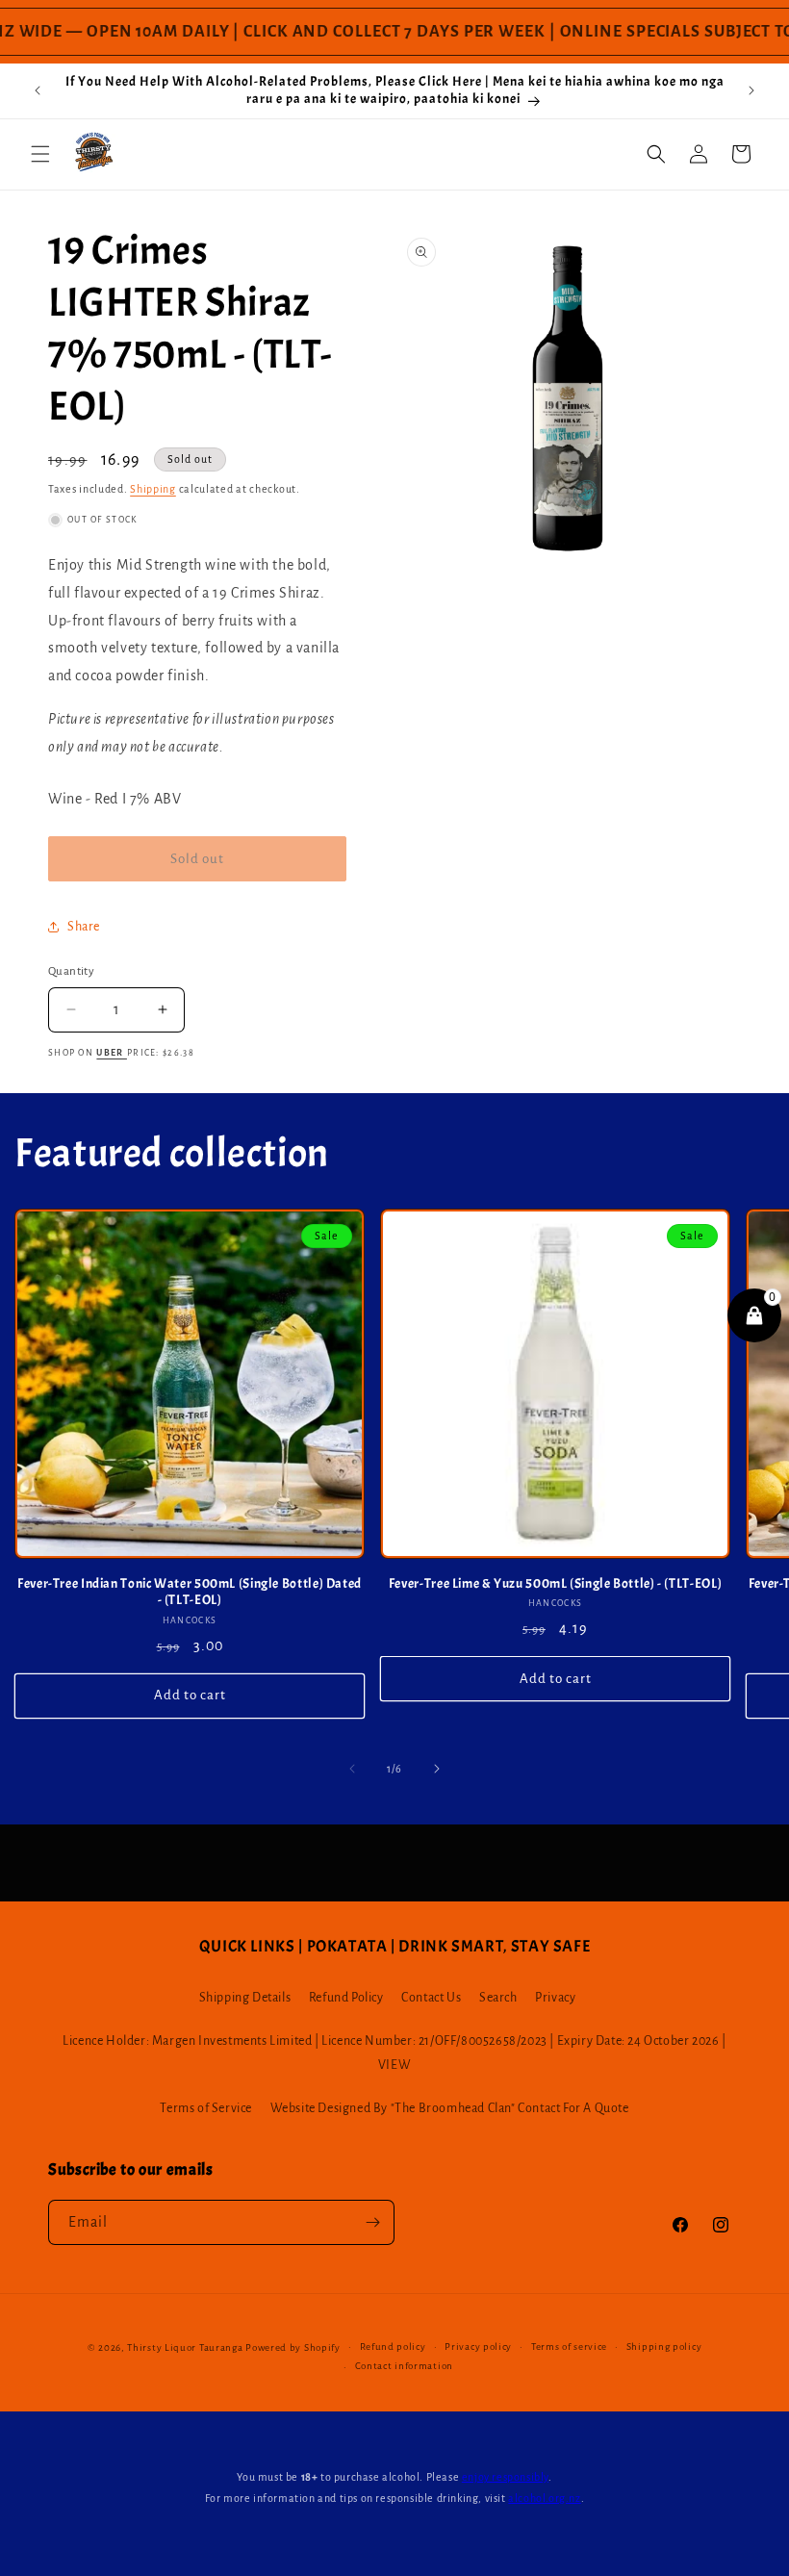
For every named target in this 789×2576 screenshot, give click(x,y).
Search (498, 1998)
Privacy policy (478, 2346)
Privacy (555, 1998)
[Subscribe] (372, 2222)
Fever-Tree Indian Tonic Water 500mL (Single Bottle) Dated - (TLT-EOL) (190, 1592)
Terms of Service (206, 2108)
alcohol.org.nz (544, 2498)
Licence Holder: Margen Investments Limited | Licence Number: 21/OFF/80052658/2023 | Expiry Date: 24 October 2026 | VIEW (394, 2053)
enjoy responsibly (505, 2477)
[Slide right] (437, 1769)
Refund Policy (346, 1998)
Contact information (404, 2366)
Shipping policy (664, 2346)
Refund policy (393, 2346)
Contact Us (431, 1998)
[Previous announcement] (38, 90)
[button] (40, 154)
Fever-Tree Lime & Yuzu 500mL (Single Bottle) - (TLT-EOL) (555, 1583)
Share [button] (84, 927)
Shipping (153, 489)
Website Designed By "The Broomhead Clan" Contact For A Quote (450, 2108)
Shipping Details (245, 1998)
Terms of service (569, 2346)
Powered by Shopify (293, 2347)
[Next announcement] (751, 90)
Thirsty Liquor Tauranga (185, 2347)
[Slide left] (352, 1769)
